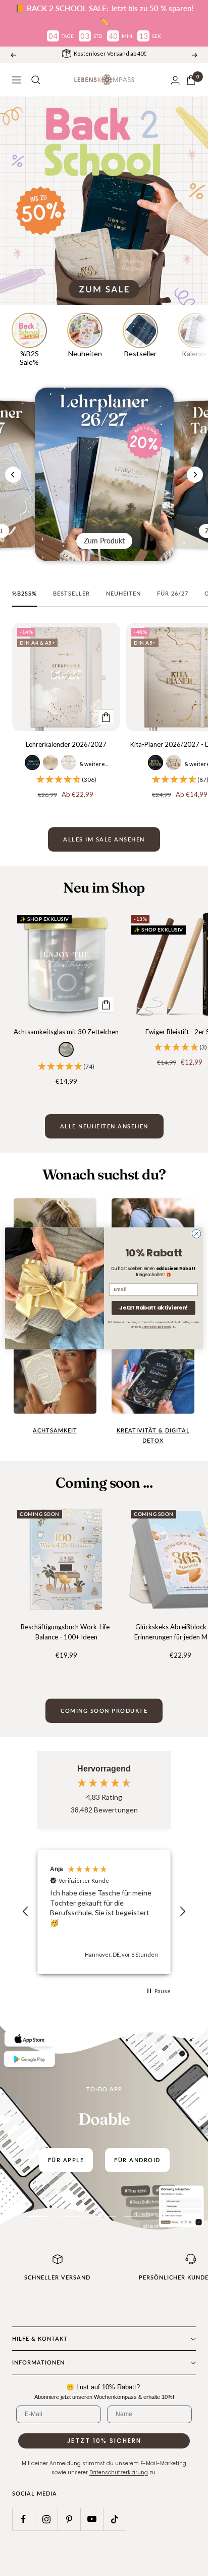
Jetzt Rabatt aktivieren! (153, 1307)
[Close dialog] (196, 1234)
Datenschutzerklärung (157, 1327)
